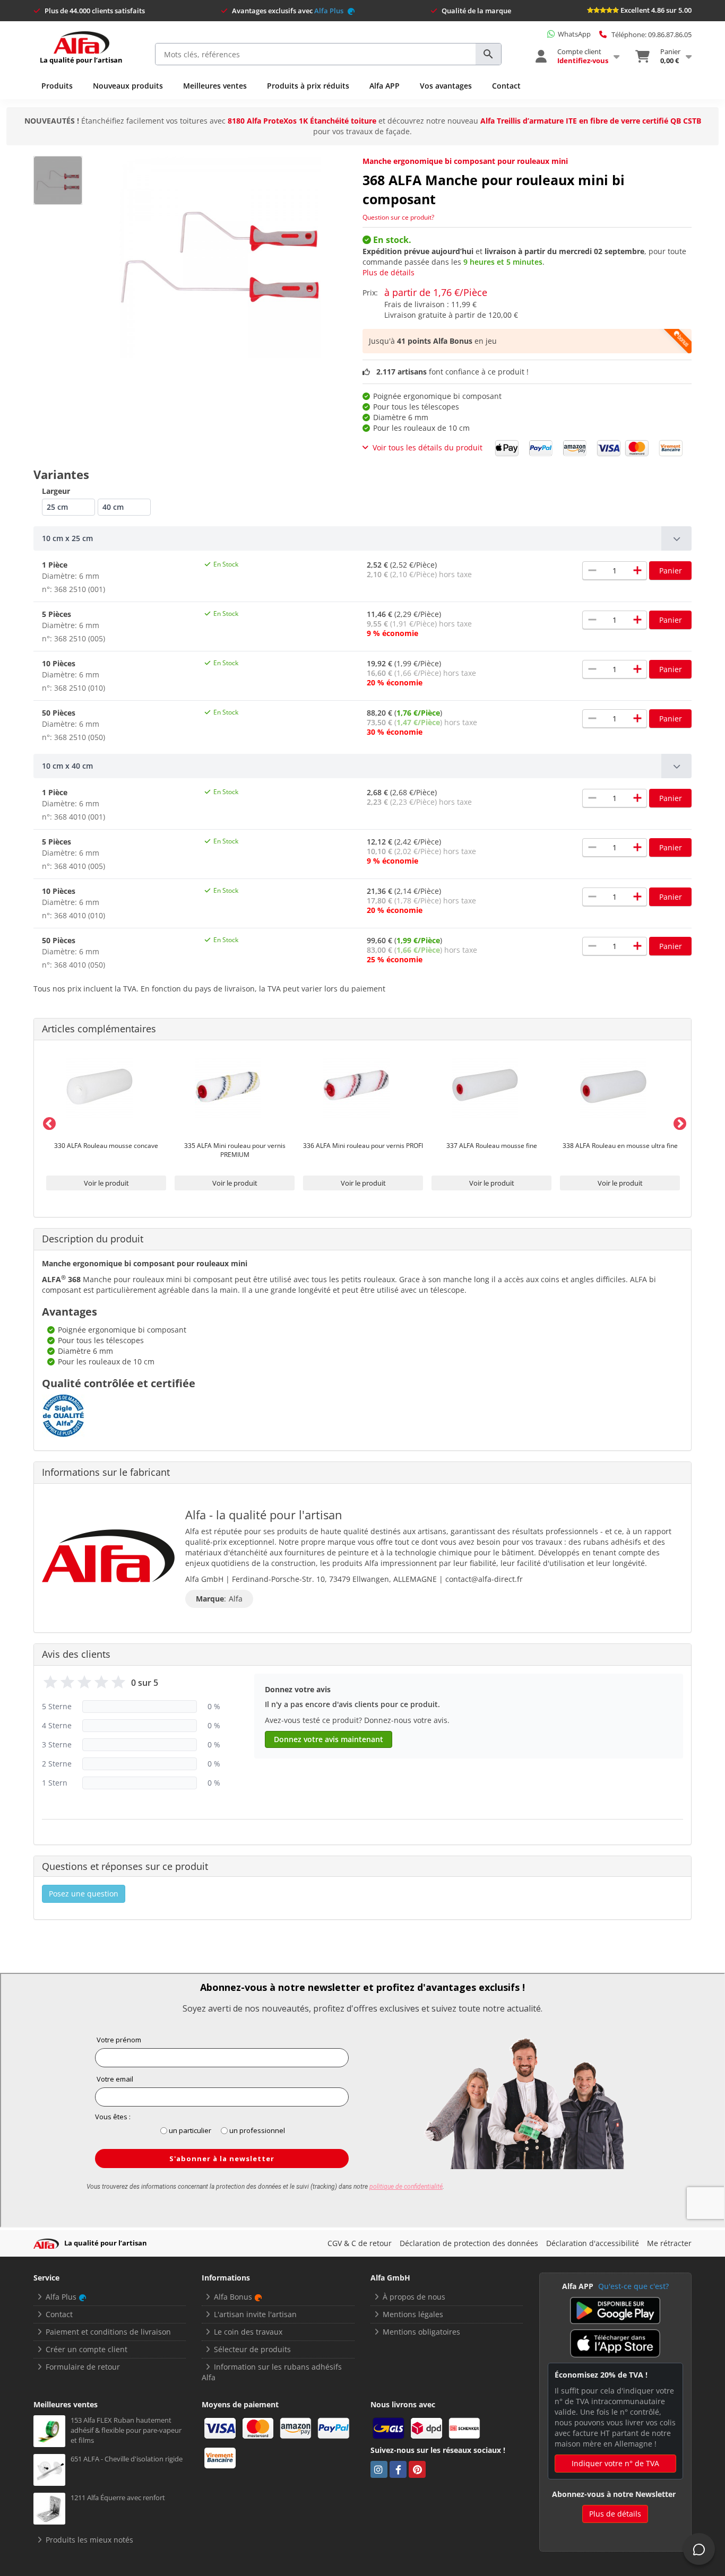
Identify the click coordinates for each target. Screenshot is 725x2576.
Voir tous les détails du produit (428, 447)
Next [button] (678, 1122)
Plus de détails (389, 272)
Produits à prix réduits (308, 86)
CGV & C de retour (360, 2243)
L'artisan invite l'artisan (255, 2314)
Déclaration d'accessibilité (593, 2243)
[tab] (362, 538)
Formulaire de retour (83, 2367)
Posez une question (84, 1894)
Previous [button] (47, 1122)
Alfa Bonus (233, 2297)
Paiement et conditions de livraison (108, 2332)
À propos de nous (414, 2297)
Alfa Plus (330, 11)
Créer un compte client (87, 2349)
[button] (362, 538)
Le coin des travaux (248, 2332)
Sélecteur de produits (252, 2349)
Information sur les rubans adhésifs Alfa (272, 2372)
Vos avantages (446, 86)
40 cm (113, 507)
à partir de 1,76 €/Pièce (436, 292)
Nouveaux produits (128, 86)
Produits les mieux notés (89, 2540)
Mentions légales (413, 2314)
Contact (506, 86)
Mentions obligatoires (421, 2332)
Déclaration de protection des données (469, 2243)
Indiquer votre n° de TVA (615, 2463)
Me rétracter (669, 2243)
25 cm (57, 507)
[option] (106, 1122)
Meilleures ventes (215, 86)
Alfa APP (385, 86)
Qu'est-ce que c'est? (633, 2286)
